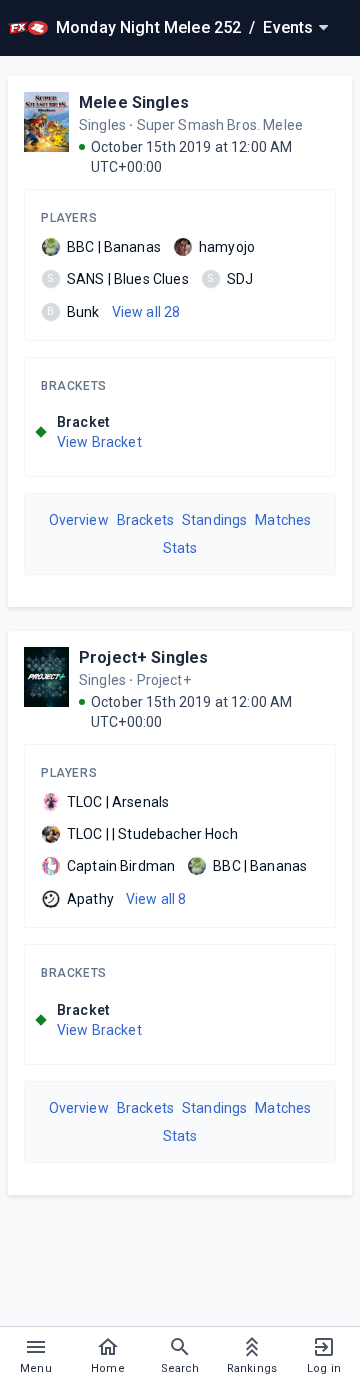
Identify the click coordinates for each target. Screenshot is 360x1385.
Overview (79, 520)
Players (69, 218)
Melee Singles (134, 102)
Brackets (74, 386)
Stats (180, 548)
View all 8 (156, 899)
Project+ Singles (143, 657)
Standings (214, 520)
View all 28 (146, 312)
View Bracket (99, 442)
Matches (283, 520)
